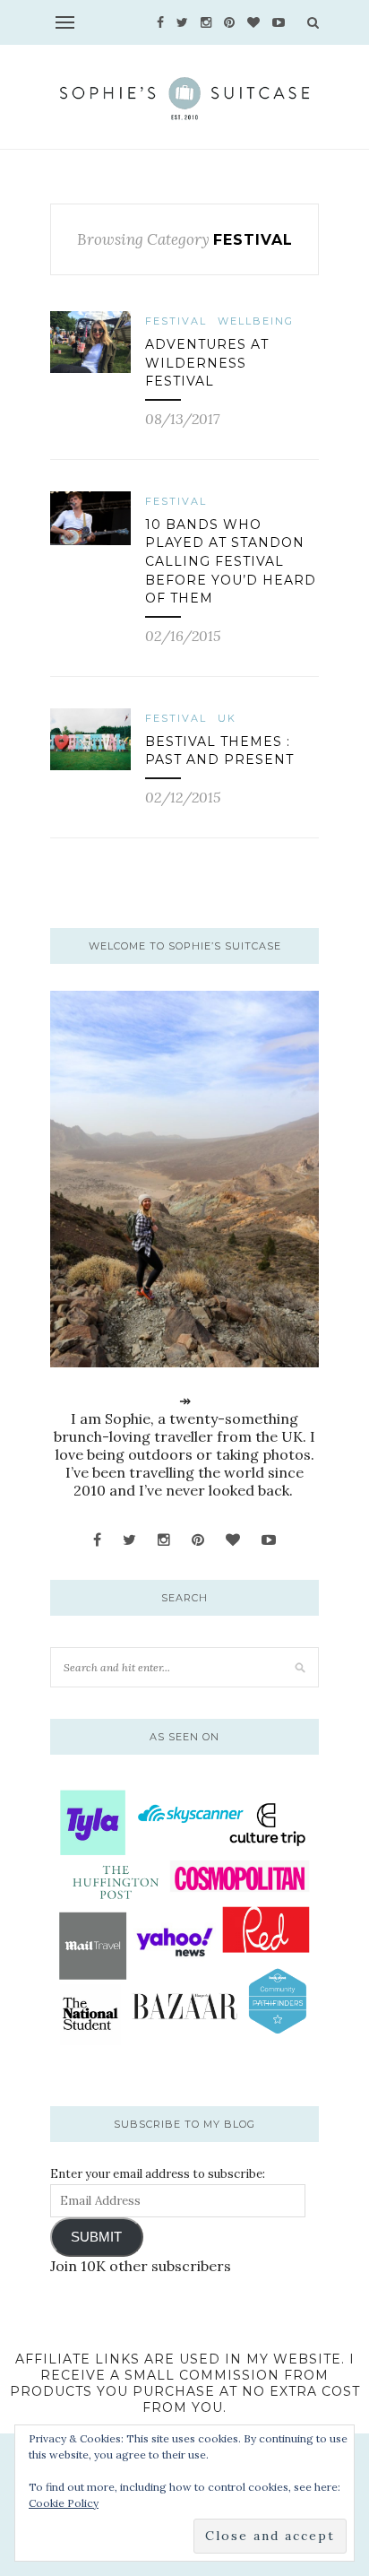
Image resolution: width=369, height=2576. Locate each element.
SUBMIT (96, 2237)
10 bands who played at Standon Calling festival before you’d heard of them (231, 561)
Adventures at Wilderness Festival (207, 363)
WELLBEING (256, 321)
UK (227, 718)
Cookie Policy (64, 2503)
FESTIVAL (176, 321)
